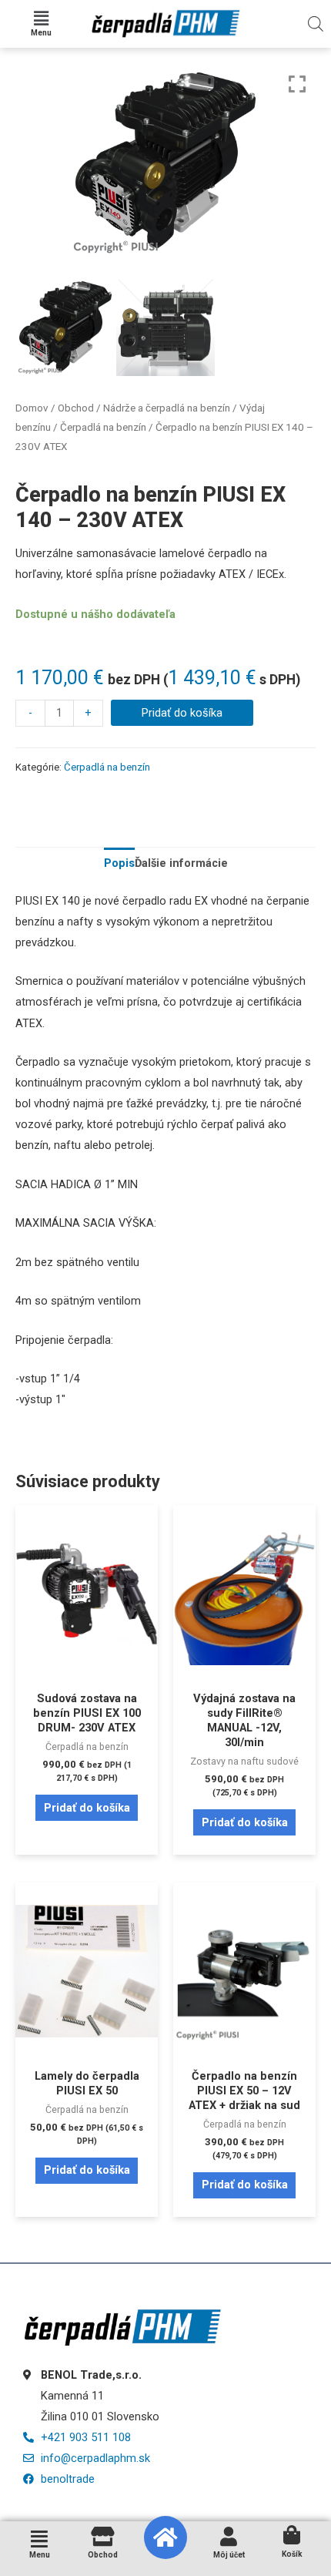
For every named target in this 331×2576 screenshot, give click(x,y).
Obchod (76, 408)
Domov (32, 408)
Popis (119, 863)
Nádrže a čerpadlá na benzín (167, 408)
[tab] (119, 864)
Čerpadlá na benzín (103, 427)
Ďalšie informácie (181, 863)
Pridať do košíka (182, 713)
